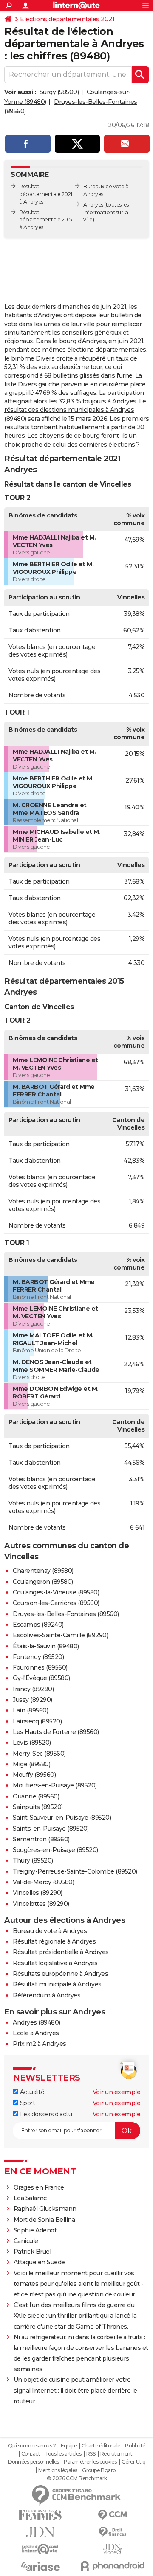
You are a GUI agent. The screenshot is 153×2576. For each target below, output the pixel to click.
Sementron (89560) (41, 1839)
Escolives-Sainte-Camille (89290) (60, 1635)
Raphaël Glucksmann (45, 2209)
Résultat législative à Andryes (55, 1963)
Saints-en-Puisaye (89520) (51, 1829)
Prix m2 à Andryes (40, 2044)
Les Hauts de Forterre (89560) (56, 1732)
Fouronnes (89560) (40, 1667)
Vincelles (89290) (38, 1893)
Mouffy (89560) (34, 1775)
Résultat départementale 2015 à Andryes (45, 220)
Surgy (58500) (59, 92)
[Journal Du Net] (40, 2532)
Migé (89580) (31, 1764)
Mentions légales (58, 2470)
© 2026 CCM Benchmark (77, 2478)
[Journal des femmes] (40, 2515)
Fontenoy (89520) (38, 1657)
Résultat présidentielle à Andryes (61, 1952)
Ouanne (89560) (36, 1796)
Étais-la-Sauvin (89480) (46, 1646)
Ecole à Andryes (36, 2033)
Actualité (31, 2092)
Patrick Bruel (33, 2252)
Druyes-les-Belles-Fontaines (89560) (66, 1614)
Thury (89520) (33, 1860)
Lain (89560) (30, 1710)
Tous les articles (63, 2454)
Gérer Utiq (134, 2462)
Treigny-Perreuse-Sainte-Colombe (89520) (75, 1871)
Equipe (69, 2446)
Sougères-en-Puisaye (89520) (55, 1850)
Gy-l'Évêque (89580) (41, 1678)
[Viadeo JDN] (113, 2549)
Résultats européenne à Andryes (60, 1974)
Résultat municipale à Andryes (57, 1984)
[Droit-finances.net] (113, 2532)
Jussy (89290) (33, 1700)
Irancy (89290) (33, 1689)
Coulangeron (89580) (43, 1582)
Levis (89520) (32, 1743)
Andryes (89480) (37, 2022)
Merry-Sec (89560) (39, 1754)
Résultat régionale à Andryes (54, 1941)
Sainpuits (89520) (38, 1807)
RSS (91, 2454)
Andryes (93, 205)
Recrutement (116, 2454)
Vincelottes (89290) (41, 1904)
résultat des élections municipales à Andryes (69, 410)
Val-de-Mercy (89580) (43, 1882)
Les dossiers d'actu (45, 2114)
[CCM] (113, 2515)
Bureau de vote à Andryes (50, 1931)
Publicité (135, 2446)
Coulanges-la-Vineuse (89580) (56, 1592)
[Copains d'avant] (40, 2549)
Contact (31, 2454)
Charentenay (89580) (43, 1571)
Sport (27, 2103)
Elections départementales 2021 (67, 19)
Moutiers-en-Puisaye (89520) (55, 1785)
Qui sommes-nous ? (32, 2446)
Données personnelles (34, 2462)
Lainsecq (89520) (37, 1721)
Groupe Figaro (99, 2470)
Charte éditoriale (101, 2446)
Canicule (26, 2241)
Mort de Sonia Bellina (44, 2220)
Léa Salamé (30, 2198)
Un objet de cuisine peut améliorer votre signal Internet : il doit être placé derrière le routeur (75, 2390)
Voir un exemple (117, 2092)
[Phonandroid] (113, 2566)
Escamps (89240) (38, 1625)
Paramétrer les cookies (90, 2462)
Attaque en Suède (39, 2262)
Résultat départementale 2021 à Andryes (46, 194)
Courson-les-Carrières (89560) (56, 1603)
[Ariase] (40, 2566)
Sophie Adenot (35, 2230)
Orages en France (39, 2187)
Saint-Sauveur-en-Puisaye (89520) (62, 1818)
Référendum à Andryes (47, 1995)
